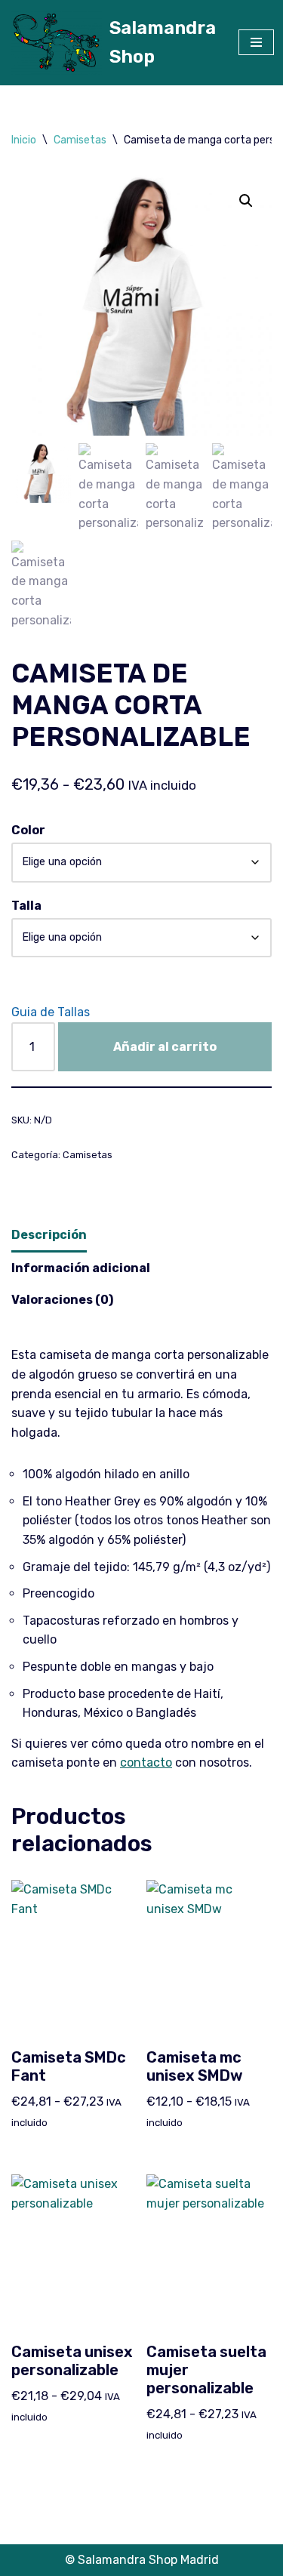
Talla (26, 906)
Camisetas (80, 140)
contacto (146, 1763)
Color (28, 830)
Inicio (24, 140)
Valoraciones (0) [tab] (62, 1300)
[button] (246, 201)
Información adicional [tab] (81, 1268)
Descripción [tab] (49, 1235)
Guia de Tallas (51, 1012)
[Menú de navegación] (256, 42)
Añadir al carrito (165, 1047)
